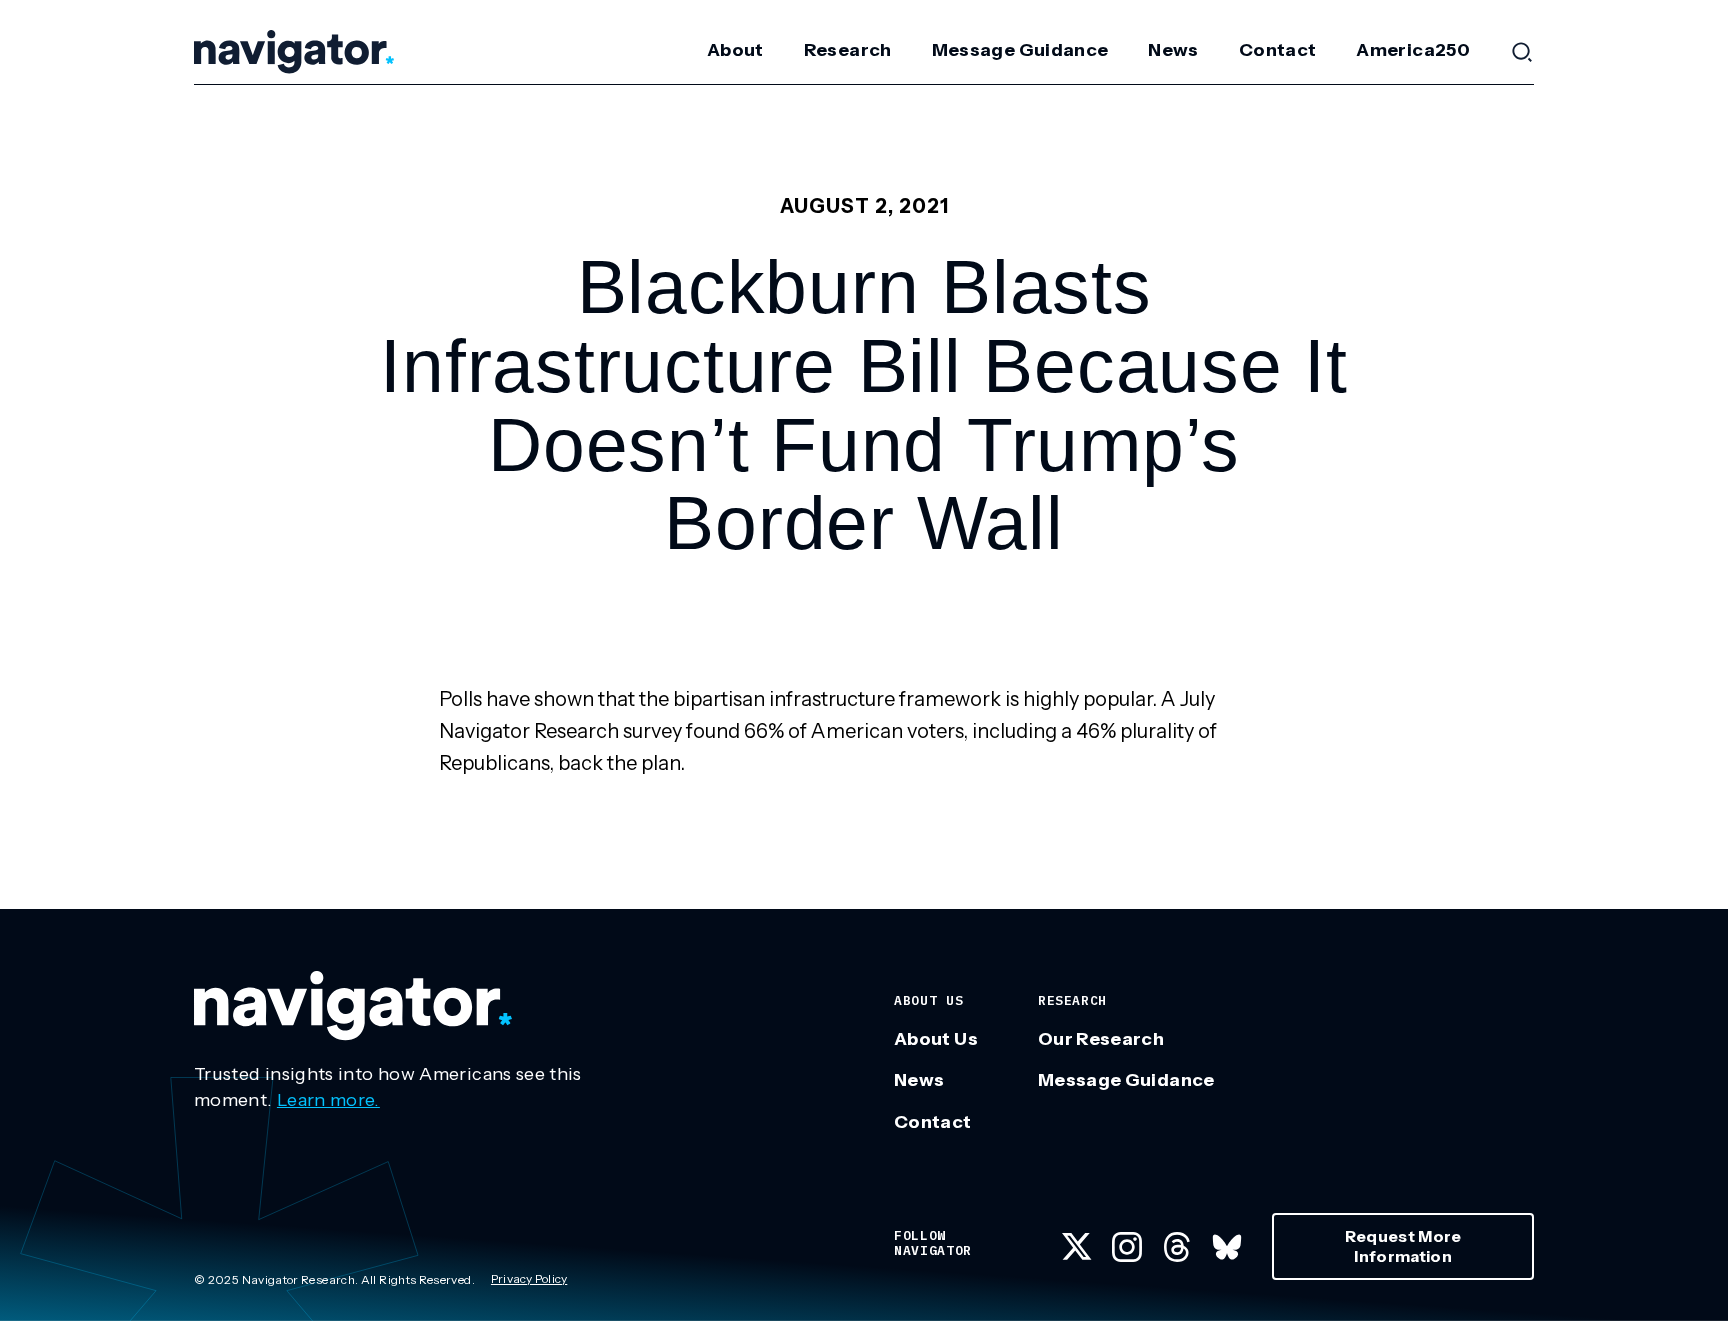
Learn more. (328, 1100)
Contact (1278, 50)
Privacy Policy (529, 1278)
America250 (1413, 50)
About (735, 50)
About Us (936, 1039)
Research (848, 50)
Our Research (1101, 1039)
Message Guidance (1020, 50)
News (1173, 50)
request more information (1403, 1245)
